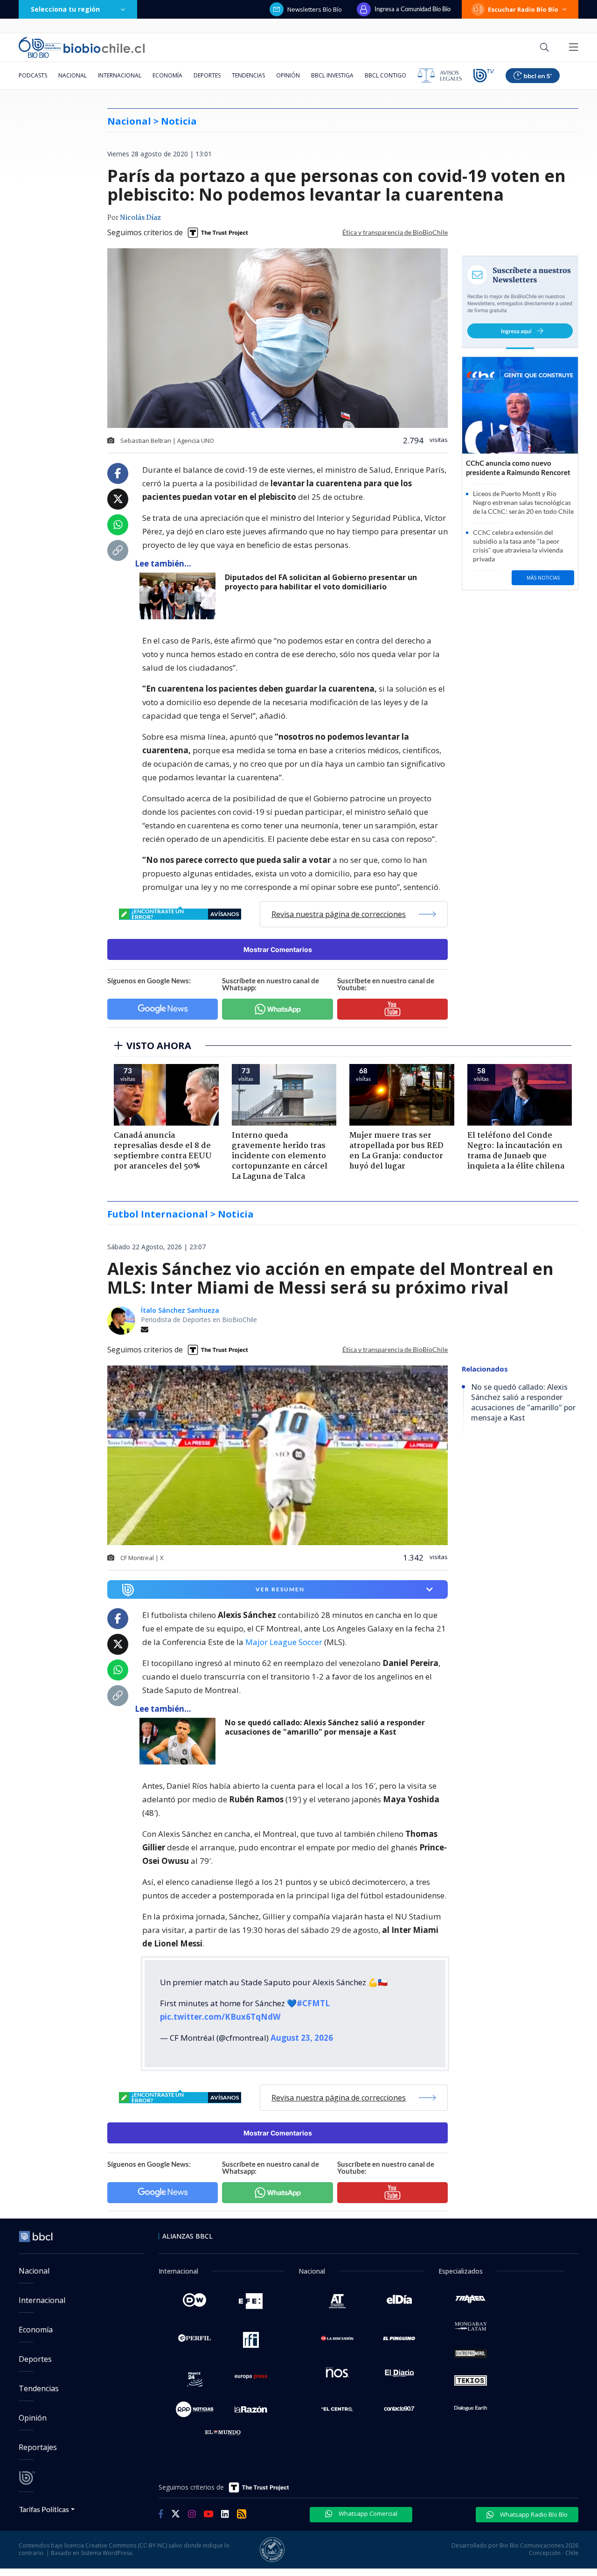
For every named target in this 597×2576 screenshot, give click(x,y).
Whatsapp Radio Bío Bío (533, 2514)
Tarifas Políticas (44, 2509)
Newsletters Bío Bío (315, 9)
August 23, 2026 (302, 2038)
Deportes (207, 75)
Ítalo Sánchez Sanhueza (180, 1310)
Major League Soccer (284, 1642)
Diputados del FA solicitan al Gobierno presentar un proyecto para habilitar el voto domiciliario (321, 582)
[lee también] (180, 1741)
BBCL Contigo (385, 75)
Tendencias (248, 75)
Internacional (120, 75)
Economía (167, 75)
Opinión (288, 75)
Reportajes (38, 2447)
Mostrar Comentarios (278, 949)
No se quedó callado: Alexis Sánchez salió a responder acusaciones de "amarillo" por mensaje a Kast (325, 1727)
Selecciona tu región (65, 9)
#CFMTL (313, 2003)
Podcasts (33, 75)
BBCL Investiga (332, 75)
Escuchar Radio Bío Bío (523, 9)
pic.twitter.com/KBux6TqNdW (220, 2017)
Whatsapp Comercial (367, 2513)
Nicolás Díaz (140, 218)
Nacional (73, 75)
